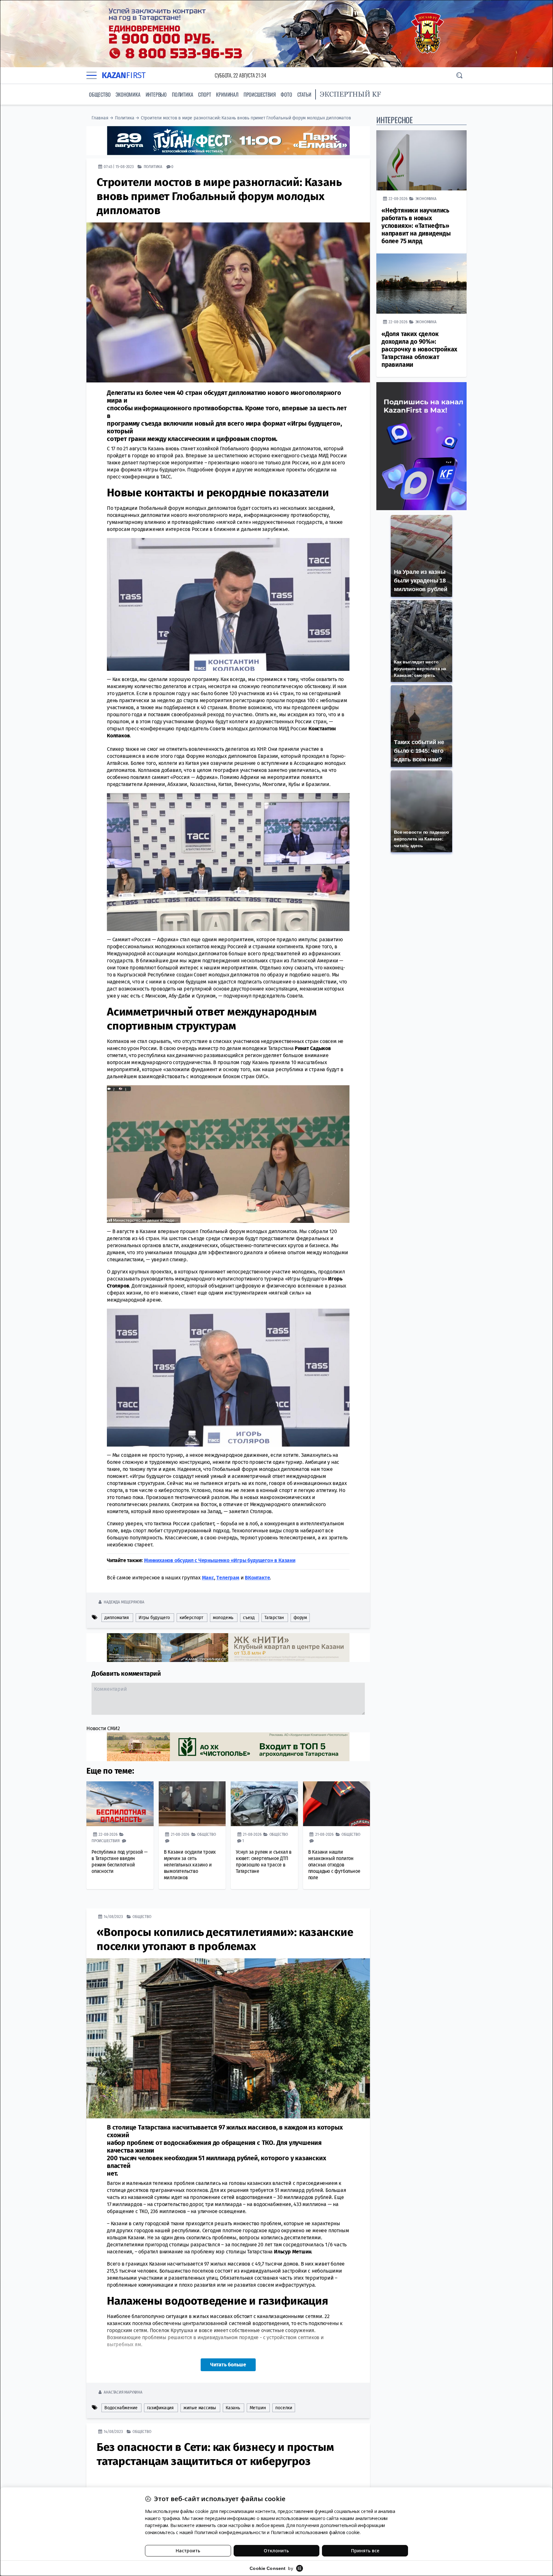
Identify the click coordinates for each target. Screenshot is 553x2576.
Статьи (304, 94)
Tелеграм (228, 1577)
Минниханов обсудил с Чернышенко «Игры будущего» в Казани (220, 1560)
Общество (100, 94)
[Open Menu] (92, 75)
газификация (160, 2407)
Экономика (128, 94)
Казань (233, 2407)
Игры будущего (154, 1617)
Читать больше (228, 2364)
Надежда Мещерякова (124, 1602)
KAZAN (124, 75)
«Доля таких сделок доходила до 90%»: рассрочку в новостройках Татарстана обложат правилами (419, 349)
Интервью (156, 94)
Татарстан (274, 1617)
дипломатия (117, 1617)
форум (300, 1617)
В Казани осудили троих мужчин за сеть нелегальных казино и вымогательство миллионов (190, 1864)
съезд (249, 1617)
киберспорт (191, 1617)
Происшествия (260, 94)
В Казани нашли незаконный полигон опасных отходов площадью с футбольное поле (334, 1864)
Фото (286, 94)
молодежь (223, 1617)
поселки (284, 2407)
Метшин (258, 2407)
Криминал (227, 94)
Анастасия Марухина (123, 2392)
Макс (208, 1577)
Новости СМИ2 (103, 1728)
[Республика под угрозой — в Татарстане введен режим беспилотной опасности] (120, 1803)
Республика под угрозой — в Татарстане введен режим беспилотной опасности (120, 1861)
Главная (100, 118)
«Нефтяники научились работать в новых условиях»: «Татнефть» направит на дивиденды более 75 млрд (416, 226)
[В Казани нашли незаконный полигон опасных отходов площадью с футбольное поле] (337, 1803)
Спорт (204, 94)
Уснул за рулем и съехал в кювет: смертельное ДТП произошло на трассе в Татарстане (264, 1861)
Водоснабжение (121, 2407)
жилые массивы (200, 2407)
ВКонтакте (257, 1577)
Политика (182, 94)
